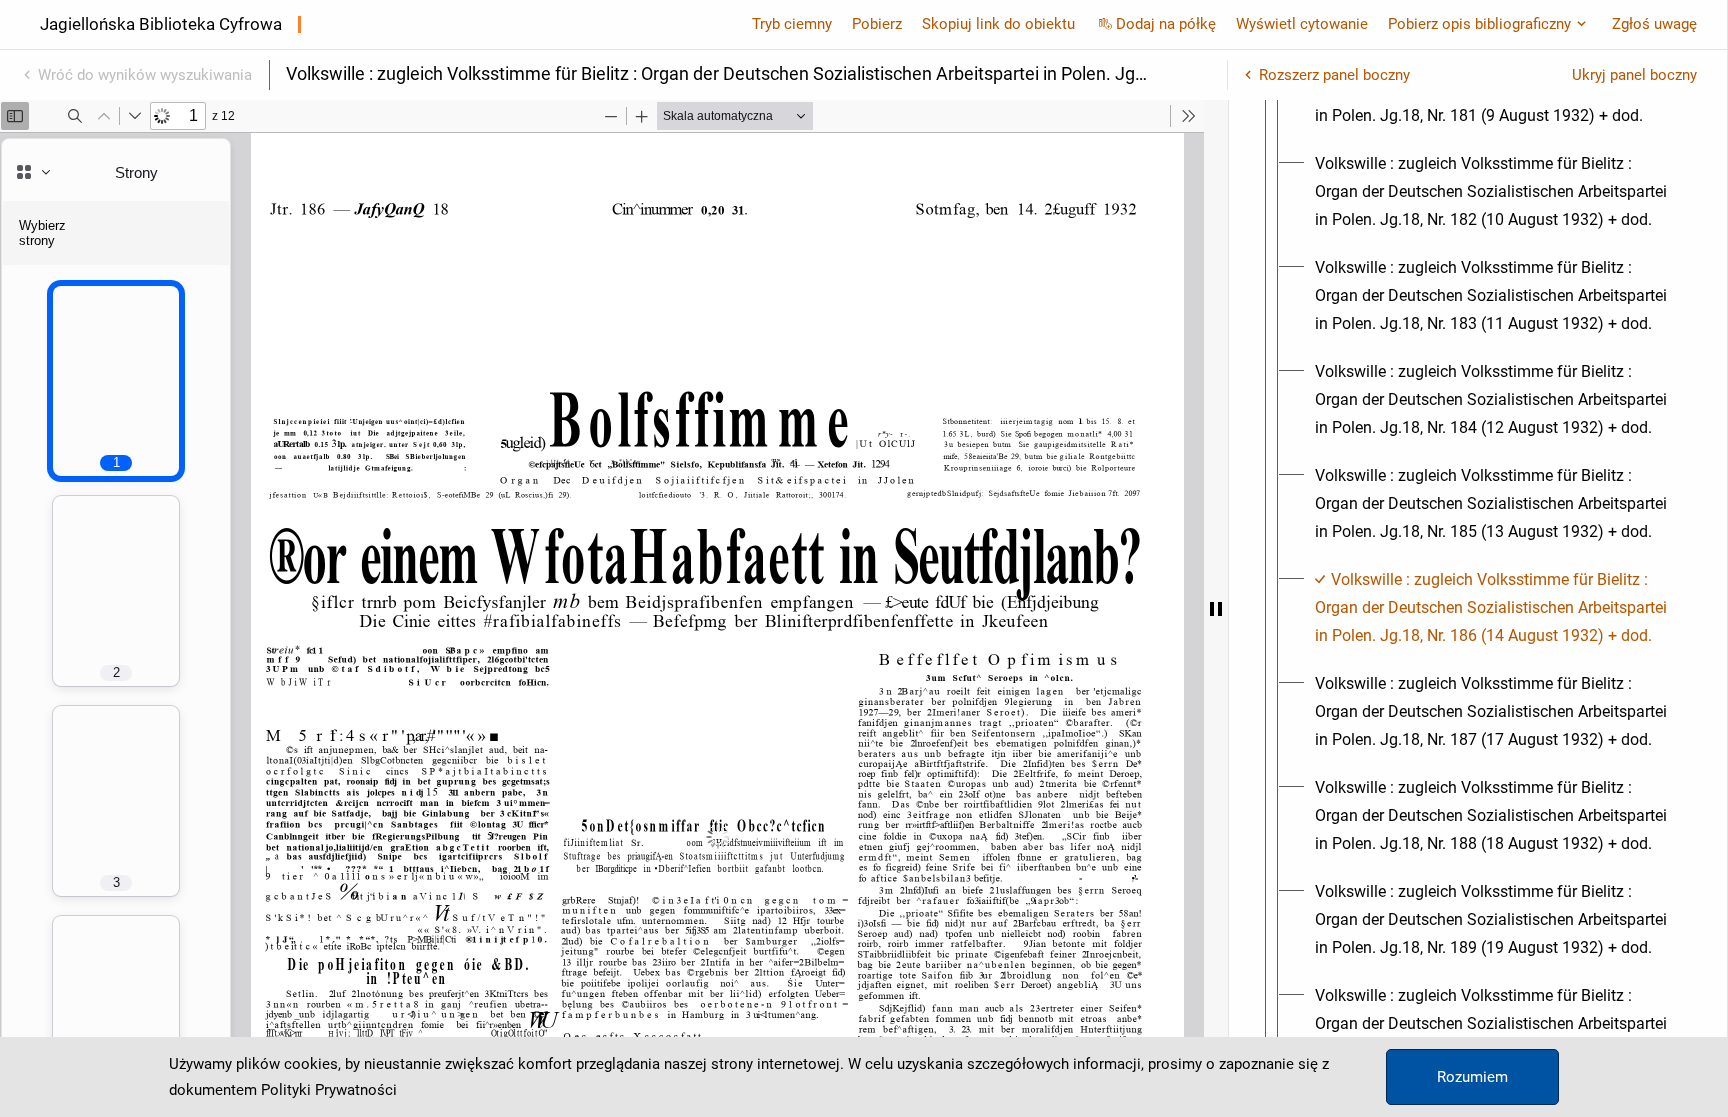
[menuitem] (1496, 192)
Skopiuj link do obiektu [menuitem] (998, 24)
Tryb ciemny (792, 24)
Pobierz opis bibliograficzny (1479, 24)
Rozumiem (1472, 1077)
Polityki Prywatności (329, 1090)
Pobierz (877, 24)
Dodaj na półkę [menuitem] (1166, 24)
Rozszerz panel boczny (1334, 75)
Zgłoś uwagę (1654, 24)
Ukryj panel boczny (1634, 75)
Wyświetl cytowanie (1302, 24)
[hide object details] (1216, 608)
